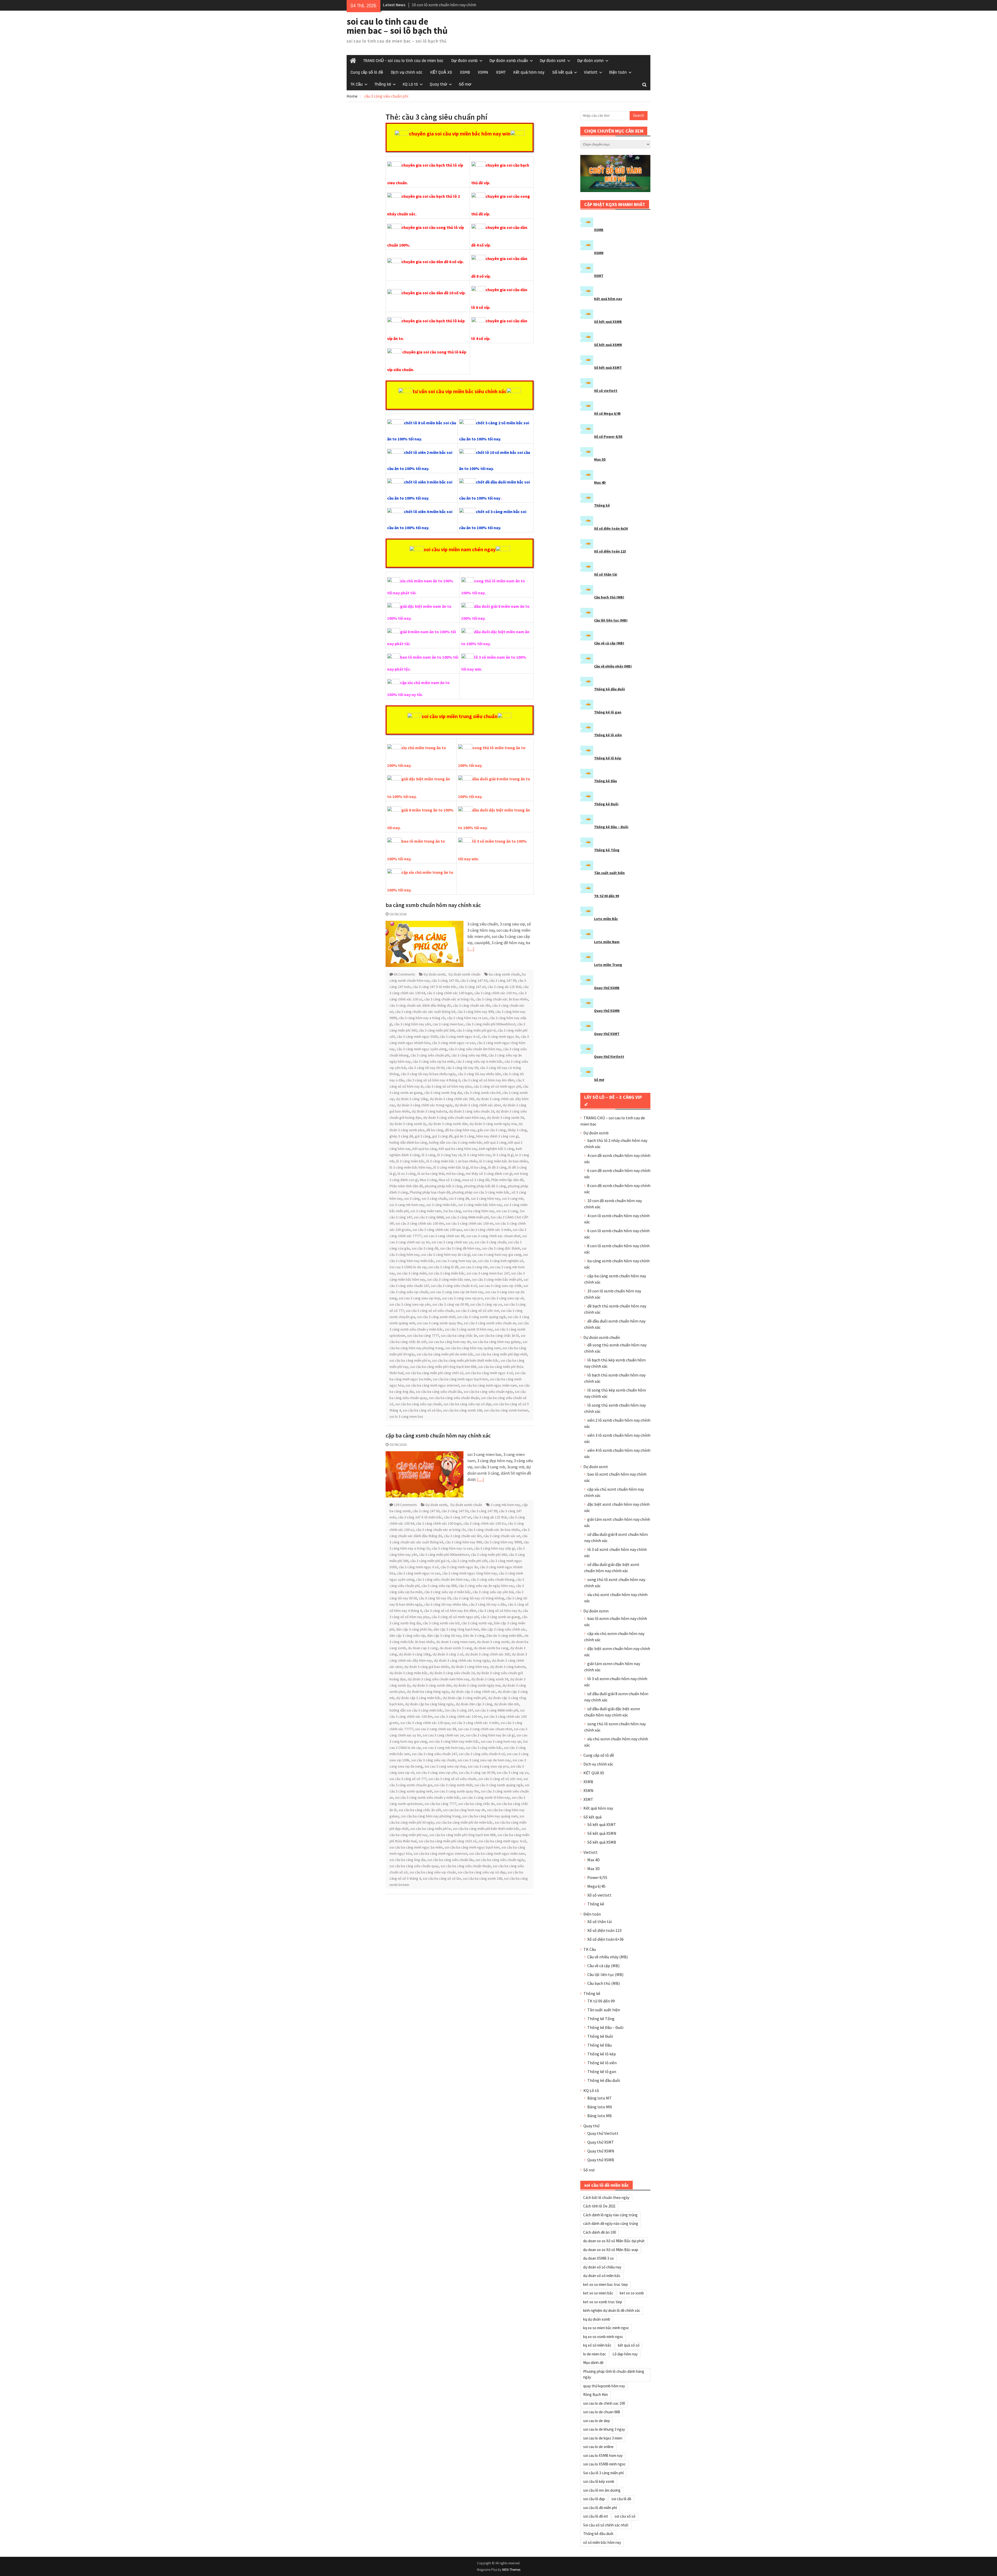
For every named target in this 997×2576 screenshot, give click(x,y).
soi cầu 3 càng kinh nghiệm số (501, 1261)
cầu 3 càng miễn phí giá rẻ (476, 1030)
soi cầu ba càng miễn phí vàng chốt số (434, 1373)
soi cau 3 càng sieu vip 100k (500, 1286)
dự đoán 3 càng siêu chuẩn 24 (471, 1111)
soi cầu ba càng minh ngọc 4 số (489, 1373)
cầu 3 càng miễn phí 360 (489, 1555)
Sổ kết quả (562, 72)
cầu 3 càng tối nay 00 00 (426, 1068)
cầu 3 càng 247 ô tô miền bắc (435, 987)
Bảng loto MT (599, 2098)
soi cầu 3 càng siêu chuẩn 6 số (454, 1286)
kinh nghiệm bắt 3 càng (497, 1149)
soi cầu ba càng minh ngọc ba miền (416, 1847)
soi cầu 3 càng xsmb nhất (436, 1317)
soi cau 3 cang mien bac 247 (488, 1273)
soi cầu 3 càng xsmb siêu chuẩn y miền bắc (427, 1797)
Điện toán (618, 72)
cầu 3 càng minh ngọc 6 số (460, 1037)
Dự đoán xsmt (553, 61)
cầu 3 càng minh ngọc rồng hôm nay (470, 1573)
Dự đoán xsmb (464, 61)
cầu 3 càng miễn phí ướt (469, 1561)
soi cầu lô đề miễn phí (600, 2508)
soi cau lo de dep (597, 2421)
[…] (471, 949)
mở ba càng (455, 1174)
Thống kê (383, 84)
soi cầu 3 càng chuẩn (490, 1242)
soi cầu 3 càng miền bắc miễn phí (497, 1279)
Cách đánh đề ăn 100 (599, 2232)
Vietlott (591, 72)
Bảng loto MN (600, 2107)
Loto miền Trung (608, 965)
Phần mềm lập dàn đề (507, 1180)
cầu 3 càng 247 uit (472, 987)
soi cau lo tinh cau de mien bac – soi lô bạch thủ (397, 26)
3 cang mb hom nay (506, 1505)
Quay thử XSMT (607, 1034)
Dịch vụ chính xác (407, 72)
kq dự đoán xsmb (597, 2319)
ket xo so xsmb (632, 2293)
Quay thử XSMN (607, 1011)
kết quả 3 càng (495, 1142)
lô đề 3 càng (497, 1167)
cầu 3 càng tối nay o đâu (488, 1604)
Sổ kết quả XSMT (608, 367)
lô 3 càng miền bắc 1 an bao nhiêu (452, 1161)
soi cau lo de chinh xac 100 (604, 2403)
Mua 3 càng (428, 1180)
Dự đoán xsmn (590, 61)
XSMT (501, 72)
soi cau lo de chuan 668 (601, 2412)
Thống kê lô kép (608, 758)
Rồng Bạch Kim (595, 2394)
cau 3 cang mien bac (448, 1024)
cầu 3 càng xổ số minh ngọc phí (497, 1086)
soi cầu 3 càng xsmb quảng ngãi (481, 1317)
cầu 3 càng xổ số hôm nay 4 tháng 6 (433, 1080)
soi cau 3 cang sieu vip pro (463, 1298)
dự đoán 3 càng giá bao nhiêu (427, 1667)
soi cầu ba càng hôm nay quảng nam (473, 1348)
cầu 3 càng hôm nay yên (412, 1024)
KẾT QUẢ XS (441, 72)
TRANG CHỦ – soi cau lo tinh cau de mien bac (403, 61)
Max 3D (600, 459)
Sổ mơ (465, 84)
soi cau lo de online (598, 2447)
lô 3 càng (429, 1155)
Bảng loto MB (599, 2116)
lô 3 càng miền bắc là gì (451, 1167)
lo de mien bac (595, 2354)
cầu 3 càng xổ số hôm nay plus (449, 1086)
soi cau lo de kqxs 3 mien (603, 2438)
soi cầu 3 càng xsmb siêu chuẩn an (490, 1323)
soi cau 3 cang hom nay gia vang (497, 1255)
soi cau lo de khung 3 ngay (604, 2429)
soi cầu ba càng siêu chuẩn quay (414, 1866)
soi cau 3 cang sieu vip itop (420, 1298)
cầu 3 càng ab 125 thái (504, 987)
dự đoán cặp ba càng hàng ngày (429, 1704)
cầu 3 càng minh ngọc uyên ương (422, 1049)
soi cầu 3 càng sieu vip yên (410, 1304)
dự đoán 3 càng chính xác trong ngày (425, 1105)
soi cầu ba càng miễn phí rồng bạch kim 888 (443, 1367)
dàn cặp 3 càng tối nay (444, 1635)
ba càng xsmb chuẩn (504, 974)
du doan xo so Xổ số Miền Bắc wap (611, 2250)
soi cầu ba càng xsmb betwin (506, 1410)
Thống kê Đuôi (606, 804)
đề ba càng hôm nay (460, 1130)
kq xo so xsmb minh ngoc (603, 2337)
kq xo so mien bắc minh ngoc (606, 2328)
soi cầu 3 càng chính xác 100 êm (420, 1223)
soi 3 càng (412, 1198)
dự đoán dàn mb (507, 1704)
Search (639, 115)
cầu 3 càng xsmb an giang (500, 1617)
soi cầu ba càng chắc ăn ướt (420, 1810)
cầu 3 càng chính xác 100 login (450, 993)
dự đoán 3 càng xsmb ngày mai (493, 1124)
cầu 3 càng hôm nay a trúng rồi (422, 1018)
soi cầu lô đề (621, 2499)
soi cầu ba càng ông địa (407, 1860)
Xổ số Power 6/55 (608, 437)
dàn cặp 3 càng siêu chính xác (503, 1629)
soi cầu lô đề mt (596, 2516)
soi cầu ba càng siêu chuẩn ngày (488, 1392)
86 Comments (405, 974)
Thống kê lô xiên (608, 735)
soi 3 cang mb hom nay (407, 1205)
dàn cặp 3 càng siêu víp (407, 1635)
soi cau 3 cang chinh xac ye (452, 1242)
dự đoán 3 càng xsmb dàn (448, 1124)
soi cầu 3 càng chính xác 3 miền (487, 1230)
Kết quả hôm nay (529, 72)
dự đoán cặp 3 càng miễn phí (464, 1698)
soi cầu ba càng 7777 (423, 1335)
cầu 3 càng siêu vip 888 (469, 1055)
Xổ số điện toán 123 (610, 551)
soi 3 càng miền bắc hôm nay (480, 1205)
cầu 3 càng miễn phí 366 (437, 1030)
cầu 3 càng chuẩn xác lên (472, 1005)
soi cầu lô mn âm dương (602, 2490)
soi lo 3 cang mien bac (406, 1416)
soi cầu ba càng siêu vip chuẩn (418, 1404)
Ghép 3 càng (517, 1130)
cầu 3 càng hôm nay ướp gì (494, 1548)
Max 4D (600, 482)
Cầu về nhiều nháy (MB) (613, 666)
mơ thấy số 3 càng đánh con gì (489, 1174)
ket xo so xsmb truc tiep (603, 2302)
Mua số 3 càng (450, 1180)
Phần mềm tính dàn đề (406, 1186)
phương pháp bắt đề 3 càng (485, 1186)
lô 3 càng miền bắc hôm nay (410, 1167)
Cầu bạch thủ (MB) (609, 597)
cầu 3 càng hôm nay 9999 (503, 1542)
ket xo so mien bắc (598, 2293)
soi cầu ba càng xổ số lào (422, 1410)
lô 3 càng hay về (449, 1155)
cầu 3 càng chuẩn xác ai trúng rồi (449, 999)
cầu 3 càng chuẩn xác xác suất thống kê (425, 1012)
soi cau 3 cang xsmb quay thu (439, 1323)
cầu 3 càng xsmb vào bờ (482, 1093)
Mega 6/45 (596, 1886)
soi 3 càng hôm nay (486, 1198)
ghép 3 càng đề (401, 1136)
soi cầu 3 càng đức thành (501, 1248)
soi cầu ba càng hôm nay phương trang (431, 1816)
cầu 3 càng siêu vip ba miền (433, 1061)
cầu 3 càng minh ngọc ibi (500, 1037)
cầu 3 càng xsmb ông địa (443, 1093)
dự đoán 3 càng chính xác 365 (452, 1099)
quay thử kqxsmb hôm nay (604, 2386)
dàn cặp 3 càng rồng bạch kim (456, 1629)
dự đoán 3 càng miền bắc (409, 1673)
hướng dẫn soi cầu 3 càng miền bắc (456, 1142)
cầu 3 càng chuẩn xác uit (502, 1536)
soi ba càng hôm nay (479, 1211)
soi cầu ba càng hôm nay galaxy (497, 1342)
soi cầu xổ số (625, 2516)
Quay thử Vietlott (609, 1057)
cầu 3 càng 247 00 (445, 980)
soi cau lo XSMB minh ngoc (604, 2464)
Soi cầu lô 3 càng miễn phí (603, 2473)
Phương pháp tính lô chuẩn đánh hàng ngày (614, 2374)
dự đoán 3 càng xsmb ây (408, 1124)
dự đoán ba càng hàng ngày (428, 1692)
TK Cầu (357, 84)
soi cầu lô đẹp (594, 2499)
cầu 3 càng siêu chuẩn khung (493, 1579)
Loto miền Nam (607, 942)
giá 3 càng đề (442, 1136)
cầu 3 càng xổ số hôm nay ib (499, 1611)
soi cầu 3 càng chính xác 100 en (470, 1223)
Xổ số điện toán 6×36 (605, 1939)
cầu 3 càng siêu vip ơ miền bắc (479, 1061)
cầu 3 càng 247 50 (474, 980)
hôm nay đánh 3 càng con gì (497, 1136)
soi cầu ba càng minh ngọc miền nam (489, 1385)
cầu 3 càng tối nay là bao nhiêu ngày (428, 1074)
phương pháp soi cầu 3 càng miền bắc (481, 1192)
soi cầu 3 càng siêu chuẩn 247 (434, 1754)
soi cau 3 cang (507, 1211)
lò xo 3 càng (407, 1174)
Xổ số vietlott (606, 391)
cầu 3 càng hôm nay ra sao (467, 1018)
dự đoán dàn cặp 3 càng (474, 1704)
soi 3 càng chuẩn (434, 1198)
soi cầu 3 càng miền (412, 1273)
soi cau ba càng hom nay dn (450, 1342)
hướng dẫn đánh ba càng (408, 1142)
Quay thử (438, 84)
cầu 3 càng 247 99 (503, 980)
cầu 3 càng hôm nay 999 (475, 1012)
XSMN (483, 72)
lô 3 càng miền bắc (410, 1161)
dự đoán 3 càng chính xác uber (478, 1105)
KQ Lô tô (410, 84)
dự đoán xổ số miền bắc (602, 2276)
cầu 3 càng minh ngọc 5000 (417, 1037)
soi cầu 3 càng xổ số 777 (408, 1779)
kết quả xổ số (629, 2345)
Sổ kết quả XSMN (608, 345)
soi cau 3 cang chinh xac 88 (444, 1236)
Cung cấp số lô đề (367, 72)
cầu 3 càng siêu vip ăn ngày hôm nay (486, 1586)
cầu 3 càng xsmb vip (477, 1623)
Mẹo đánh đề (593, 2363)
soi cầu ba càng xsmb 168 (463, 1410)
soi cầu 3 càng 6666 (429, 1217)
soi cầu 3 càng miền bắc (447, 1273)
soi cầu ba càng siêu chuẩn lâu (439, 1392)
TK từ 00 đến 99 (607, 896)
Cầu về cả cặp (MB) (609, 643)
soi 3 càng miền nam (426, 1211)
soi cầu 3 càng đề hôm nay (460, 1248)
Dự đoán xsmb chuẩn (509, 61)
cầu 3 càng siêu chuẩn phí (430, 1055)
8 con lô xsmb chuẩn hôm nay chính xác (446, 5)
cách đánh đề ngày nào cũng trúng (611, 2223)
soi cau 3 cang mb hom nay (443, 1748)
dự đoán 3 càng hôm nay (470, 1667)
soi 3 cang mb (513, 1198)
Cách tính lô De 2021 (599, 2206)
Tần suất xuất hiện (609, 873)
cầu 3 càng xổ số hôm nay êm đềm (488, 1080)
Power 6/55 (597, 1877)
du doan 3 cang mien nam (456, 1642)
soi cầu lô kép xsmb (599, 2481)
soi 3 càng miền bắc (441, 1205)
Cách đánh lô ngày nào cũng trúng (610, 2215)
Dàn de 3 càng (474, 1635)
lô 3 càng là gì (503, 1155)
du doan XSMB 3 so (598, 2258)
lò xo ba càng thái (431, 1174)
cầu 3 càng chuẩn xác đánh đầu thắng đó (420, 1005)
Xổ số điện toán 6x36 (611, 528)
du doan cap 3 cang (423, 1648)
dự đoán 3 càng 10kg (412, 1099)
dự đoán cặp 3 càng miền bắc (419, 1698)
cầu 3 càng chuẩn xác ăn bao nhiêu (502, 999)
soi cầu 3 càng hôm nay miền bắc (454, 1741)
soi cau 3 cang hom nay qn (456, 1261)
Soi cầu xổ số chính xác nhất (606, 2525)
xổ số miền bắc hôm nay (602, 2542)
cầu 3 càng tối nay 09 (462, 1068)
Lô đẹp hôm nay (625, 2354)
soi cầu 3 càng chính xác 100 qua (437, 1230)
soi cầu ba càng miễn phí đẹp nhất (501, 1354)
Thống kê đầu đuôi (609, 689)
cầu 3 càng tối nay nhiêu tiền (479, 1074)
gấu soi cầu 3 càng (492, 1130)
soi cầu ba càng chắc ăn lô (499, 1335)
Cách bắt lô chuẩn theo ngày (606, 2197)
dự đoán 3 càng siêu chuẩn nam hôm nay (454, 1117)
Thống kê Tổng (607, 850)
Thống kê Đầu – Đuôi (611, 827)
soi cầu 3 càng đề (425, 1248)
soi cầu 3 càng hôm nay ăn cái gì (446, 1255)
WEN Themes (511, 2570)
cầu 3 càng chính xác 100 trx (496, 993)
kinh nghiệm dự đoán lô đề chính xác (612, 2310)
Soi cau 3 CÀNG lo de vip (408, 1267)
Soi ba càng (452, 1211)
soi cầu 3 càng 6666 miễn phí (467, 1217)
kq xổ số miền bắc (597, 2345)
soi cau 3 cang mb (474, 1267)
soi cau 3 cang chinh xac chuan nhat (493, 1236)
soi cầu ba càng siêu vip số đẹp (467, 1404)
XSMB (465, 72)
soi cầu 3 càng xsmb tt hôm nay (469, 1329)
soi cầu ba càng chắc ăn (459, 1335)
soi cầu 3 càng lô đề (443, 1267)
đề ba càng (435, 1130)
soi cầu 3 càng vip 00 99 (450, 1304)
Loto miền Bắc (606, 919)
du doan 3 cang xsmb (493, 1642)
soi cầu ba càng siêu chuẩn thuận (454, 1398)
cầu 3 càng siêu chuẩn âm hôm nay (475, 1049)
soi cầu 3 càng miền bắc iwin (449, 1279)
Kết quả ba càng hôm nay (458, 1149)
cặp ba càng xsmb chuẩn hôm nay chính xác (438, 1435)
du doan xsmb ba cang (491, 1648)
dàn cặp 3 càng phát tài (414, 1629)
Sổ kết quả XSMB (608, 322)
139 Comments (405, 1505)
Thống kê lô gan (608, 712)
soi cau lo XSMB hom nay (603, 2455)
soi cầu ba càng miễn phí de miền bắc (445, 1354)
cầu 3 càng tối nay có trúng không (478, 1598)
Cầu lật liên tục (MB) (611, 620)
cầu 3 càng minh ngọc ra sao (453, 1043)
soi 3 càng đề (459, 1198)
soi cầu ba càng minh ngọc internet (432, 1385)
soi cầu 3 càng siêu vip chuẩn (433, 1760)
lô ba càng (478, 1167)
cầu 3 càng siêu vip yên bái (493, 1592)
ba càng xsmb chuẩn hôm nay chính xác (433, 905)
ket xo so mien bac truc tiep (605, 2284)
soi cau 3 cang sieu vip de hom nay (457, 1292)
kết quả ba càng (425, 1149)
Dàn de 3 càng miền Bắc (505, 1635)
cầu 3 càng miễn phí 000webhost (490, 1024)
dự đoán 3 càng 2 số (448, 1654)
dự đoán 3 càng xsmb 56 (505, 1117)
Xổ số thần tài (606, 574)
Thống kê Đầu (605, 781)
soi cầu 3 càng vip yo (486, 1304)
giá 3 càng (423, 1136)
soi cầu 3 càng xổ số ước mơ (477, 1311)
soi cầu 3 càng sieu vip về (504, 1298)
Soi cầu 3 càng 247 (459, 1710)
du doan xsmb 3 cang (456, 1648)
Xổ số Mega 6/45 (607, 413)
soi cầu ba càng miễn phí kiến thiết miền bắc (465, 1360)
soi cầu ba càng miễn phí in (410, 1360)
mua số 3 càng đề (476, 1180)
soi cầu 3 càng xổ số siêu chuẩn (430, 1311)
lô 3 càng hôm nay (477, 1155)
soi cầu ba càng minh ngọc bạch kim (460, 1379)
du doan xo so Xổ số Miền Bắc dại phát (614, 2241)
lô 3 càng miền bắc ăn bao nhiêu (504, 1161)
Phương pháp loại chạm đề (430, 1192)
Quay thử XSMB (607, 988)
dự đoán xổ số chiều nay (602, 2267)
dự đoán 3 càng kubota (429, 1111)
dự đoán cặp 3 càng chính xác (473, 1692)
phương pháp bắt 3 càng (443, 1186)
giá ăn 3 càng (464, 1136)
